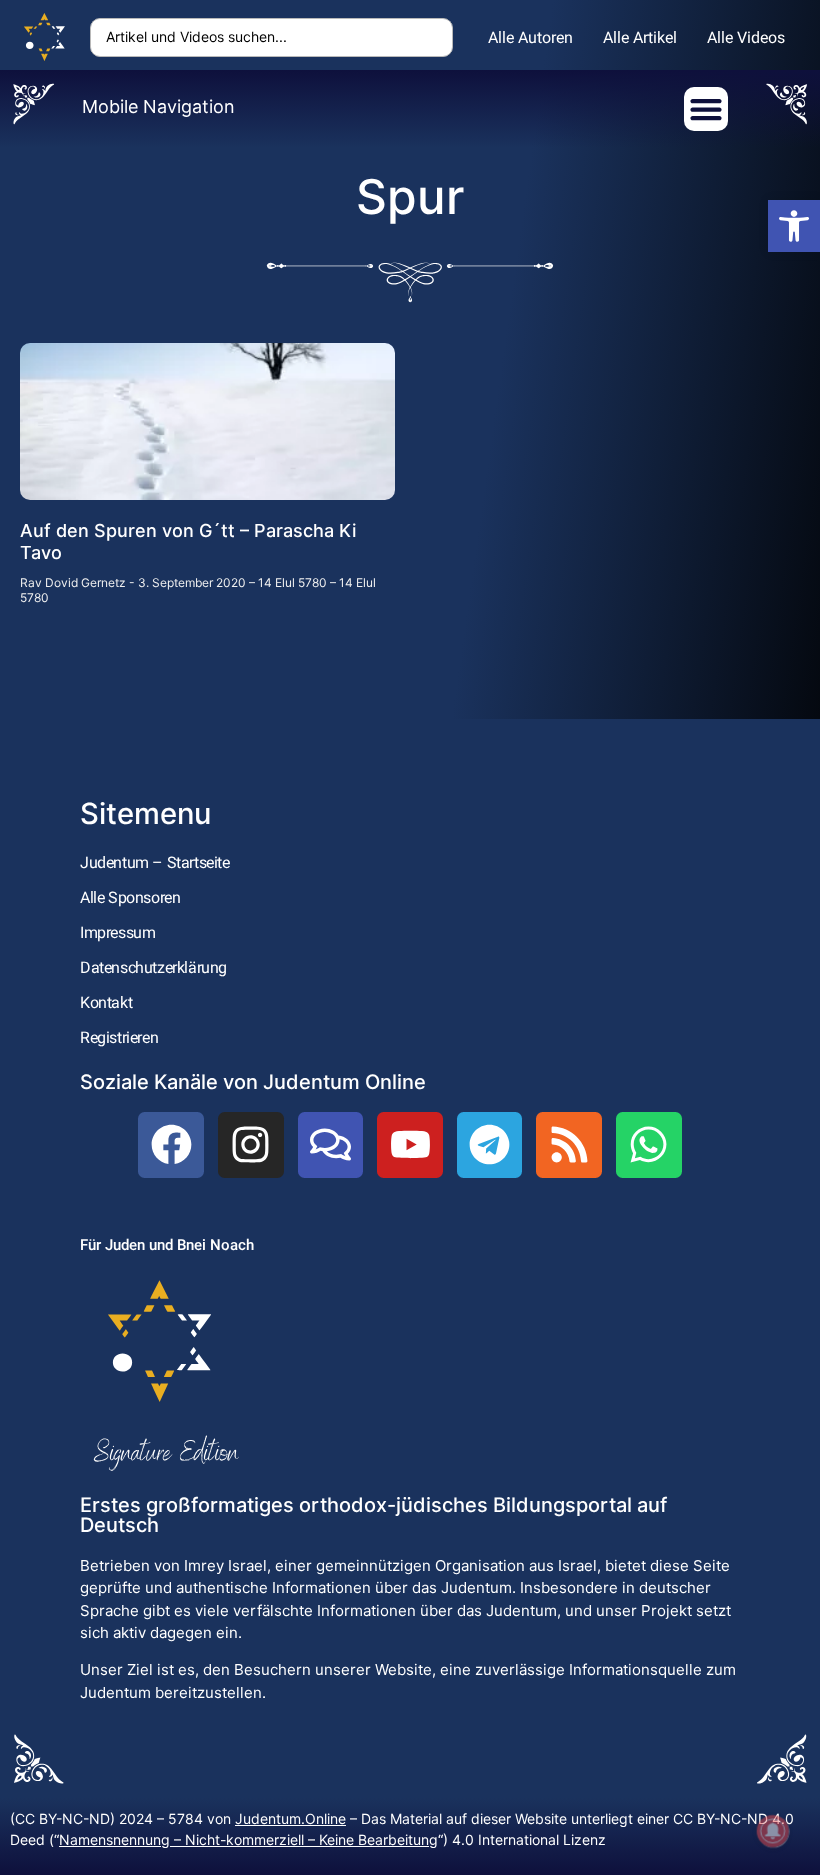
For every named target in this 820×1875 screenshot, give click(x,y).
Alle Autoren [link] (530, 37)
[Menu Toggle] (706, 109)
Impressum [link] (117, 932)
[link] (794, 226)
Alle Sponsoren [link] (130, 897)
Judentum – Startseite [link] (155, 862)
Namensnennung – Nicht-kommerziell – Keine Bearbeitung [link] (248, 1839)
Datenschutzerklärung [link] (153, 967)
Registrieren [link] (119, 1037)
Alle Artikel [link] (640, 37)
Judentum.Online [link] (290, 1818)
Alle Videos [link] (746, 37)
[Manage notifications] (773, 1831)
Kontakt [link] (106, 1002)
